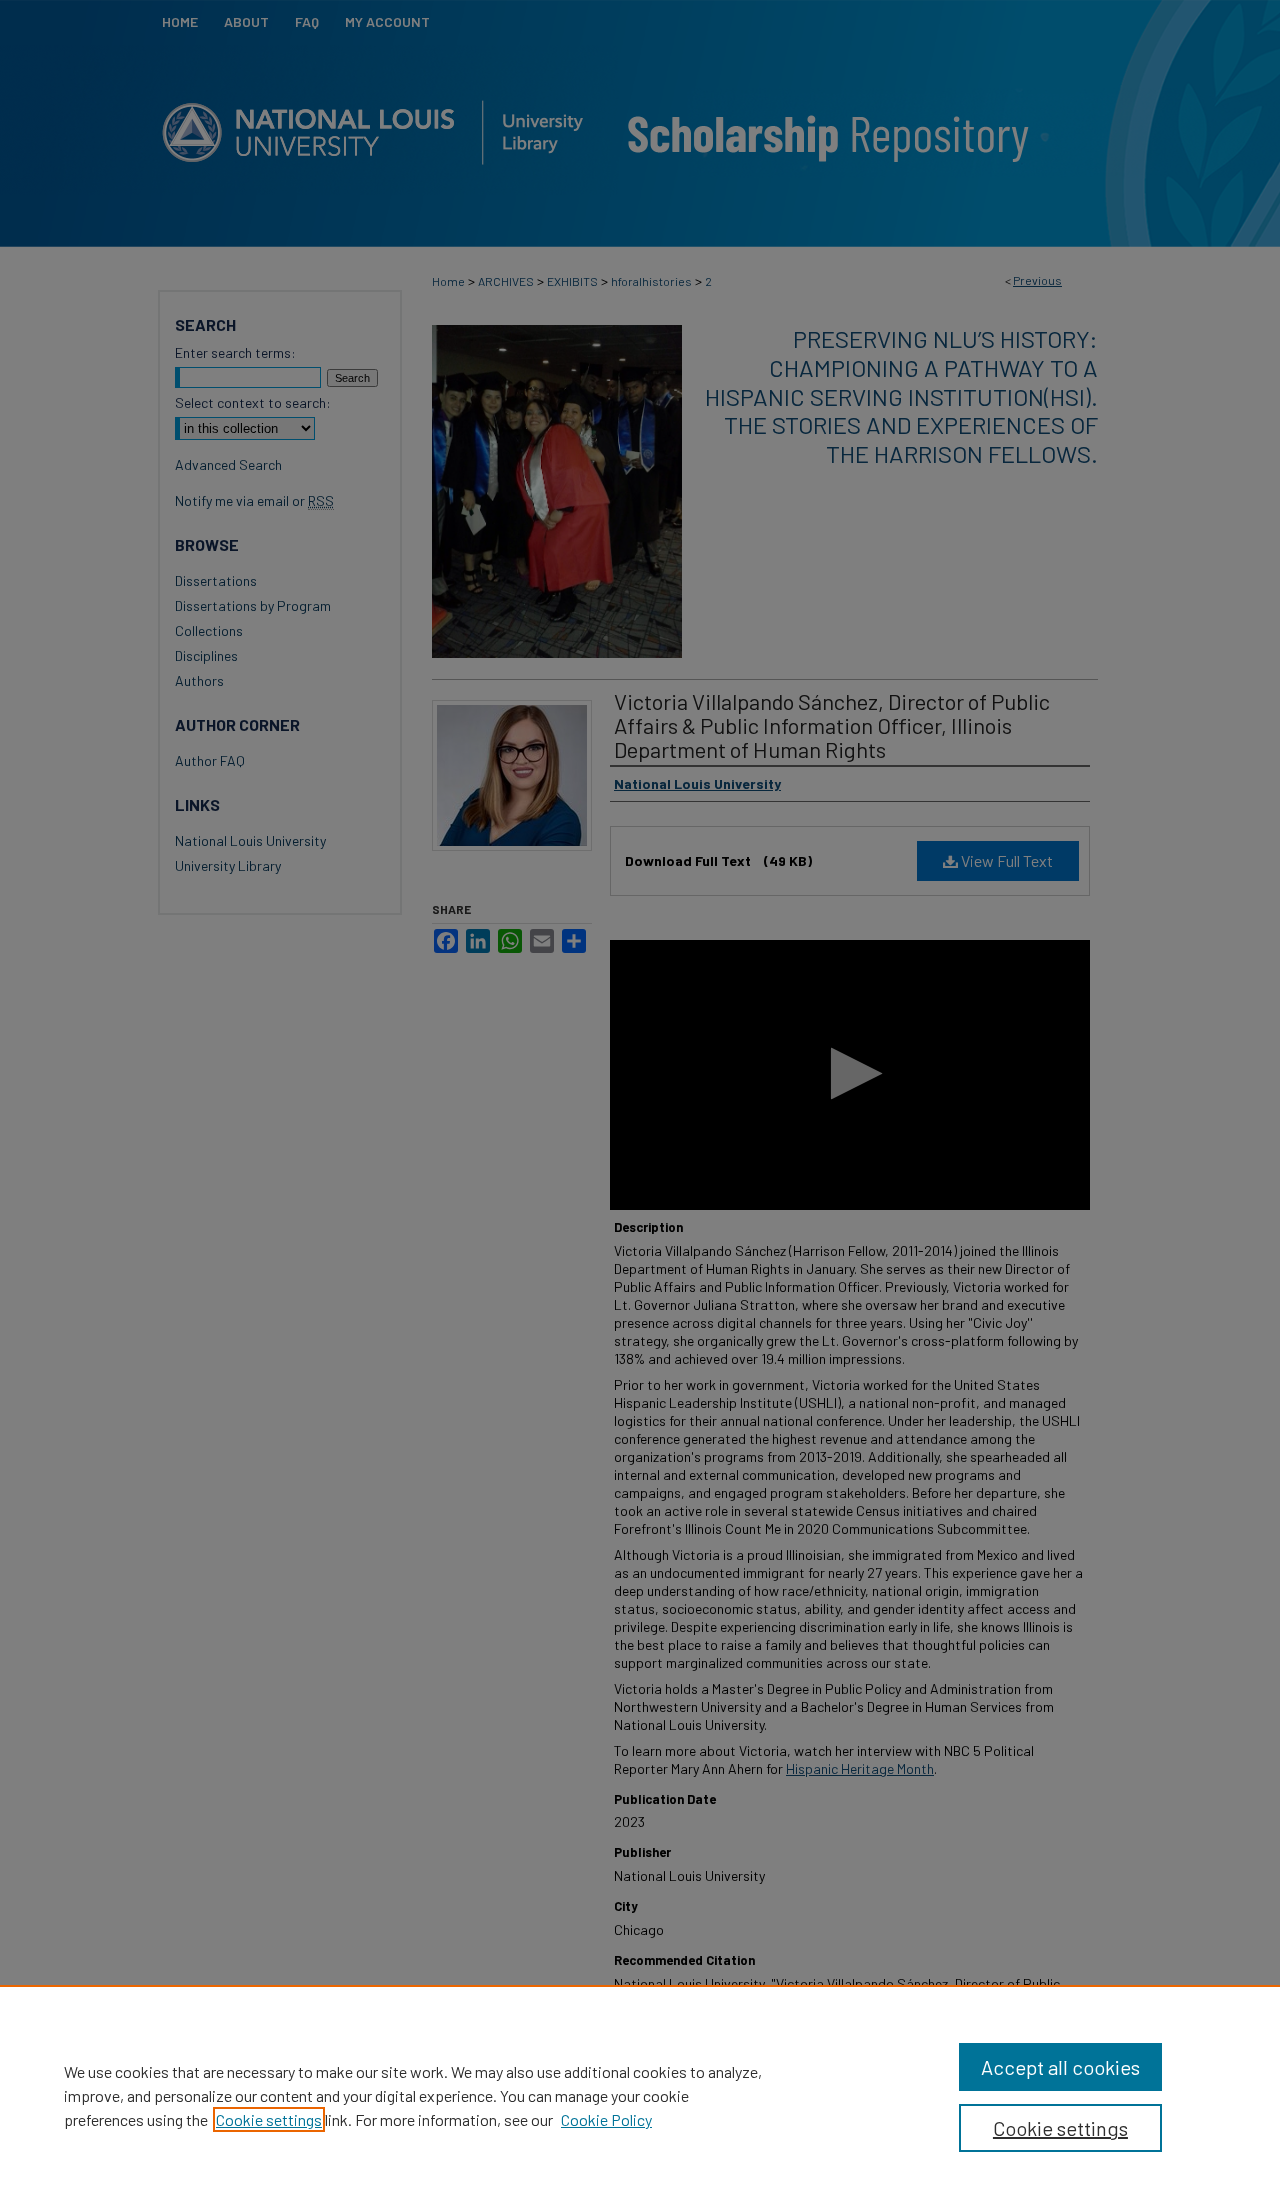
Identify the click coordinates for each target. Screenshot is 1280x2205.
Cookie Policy (606, 2119)
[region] (640, 2095)
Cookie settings (269, 2119)
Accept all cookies (1060, 2067)
